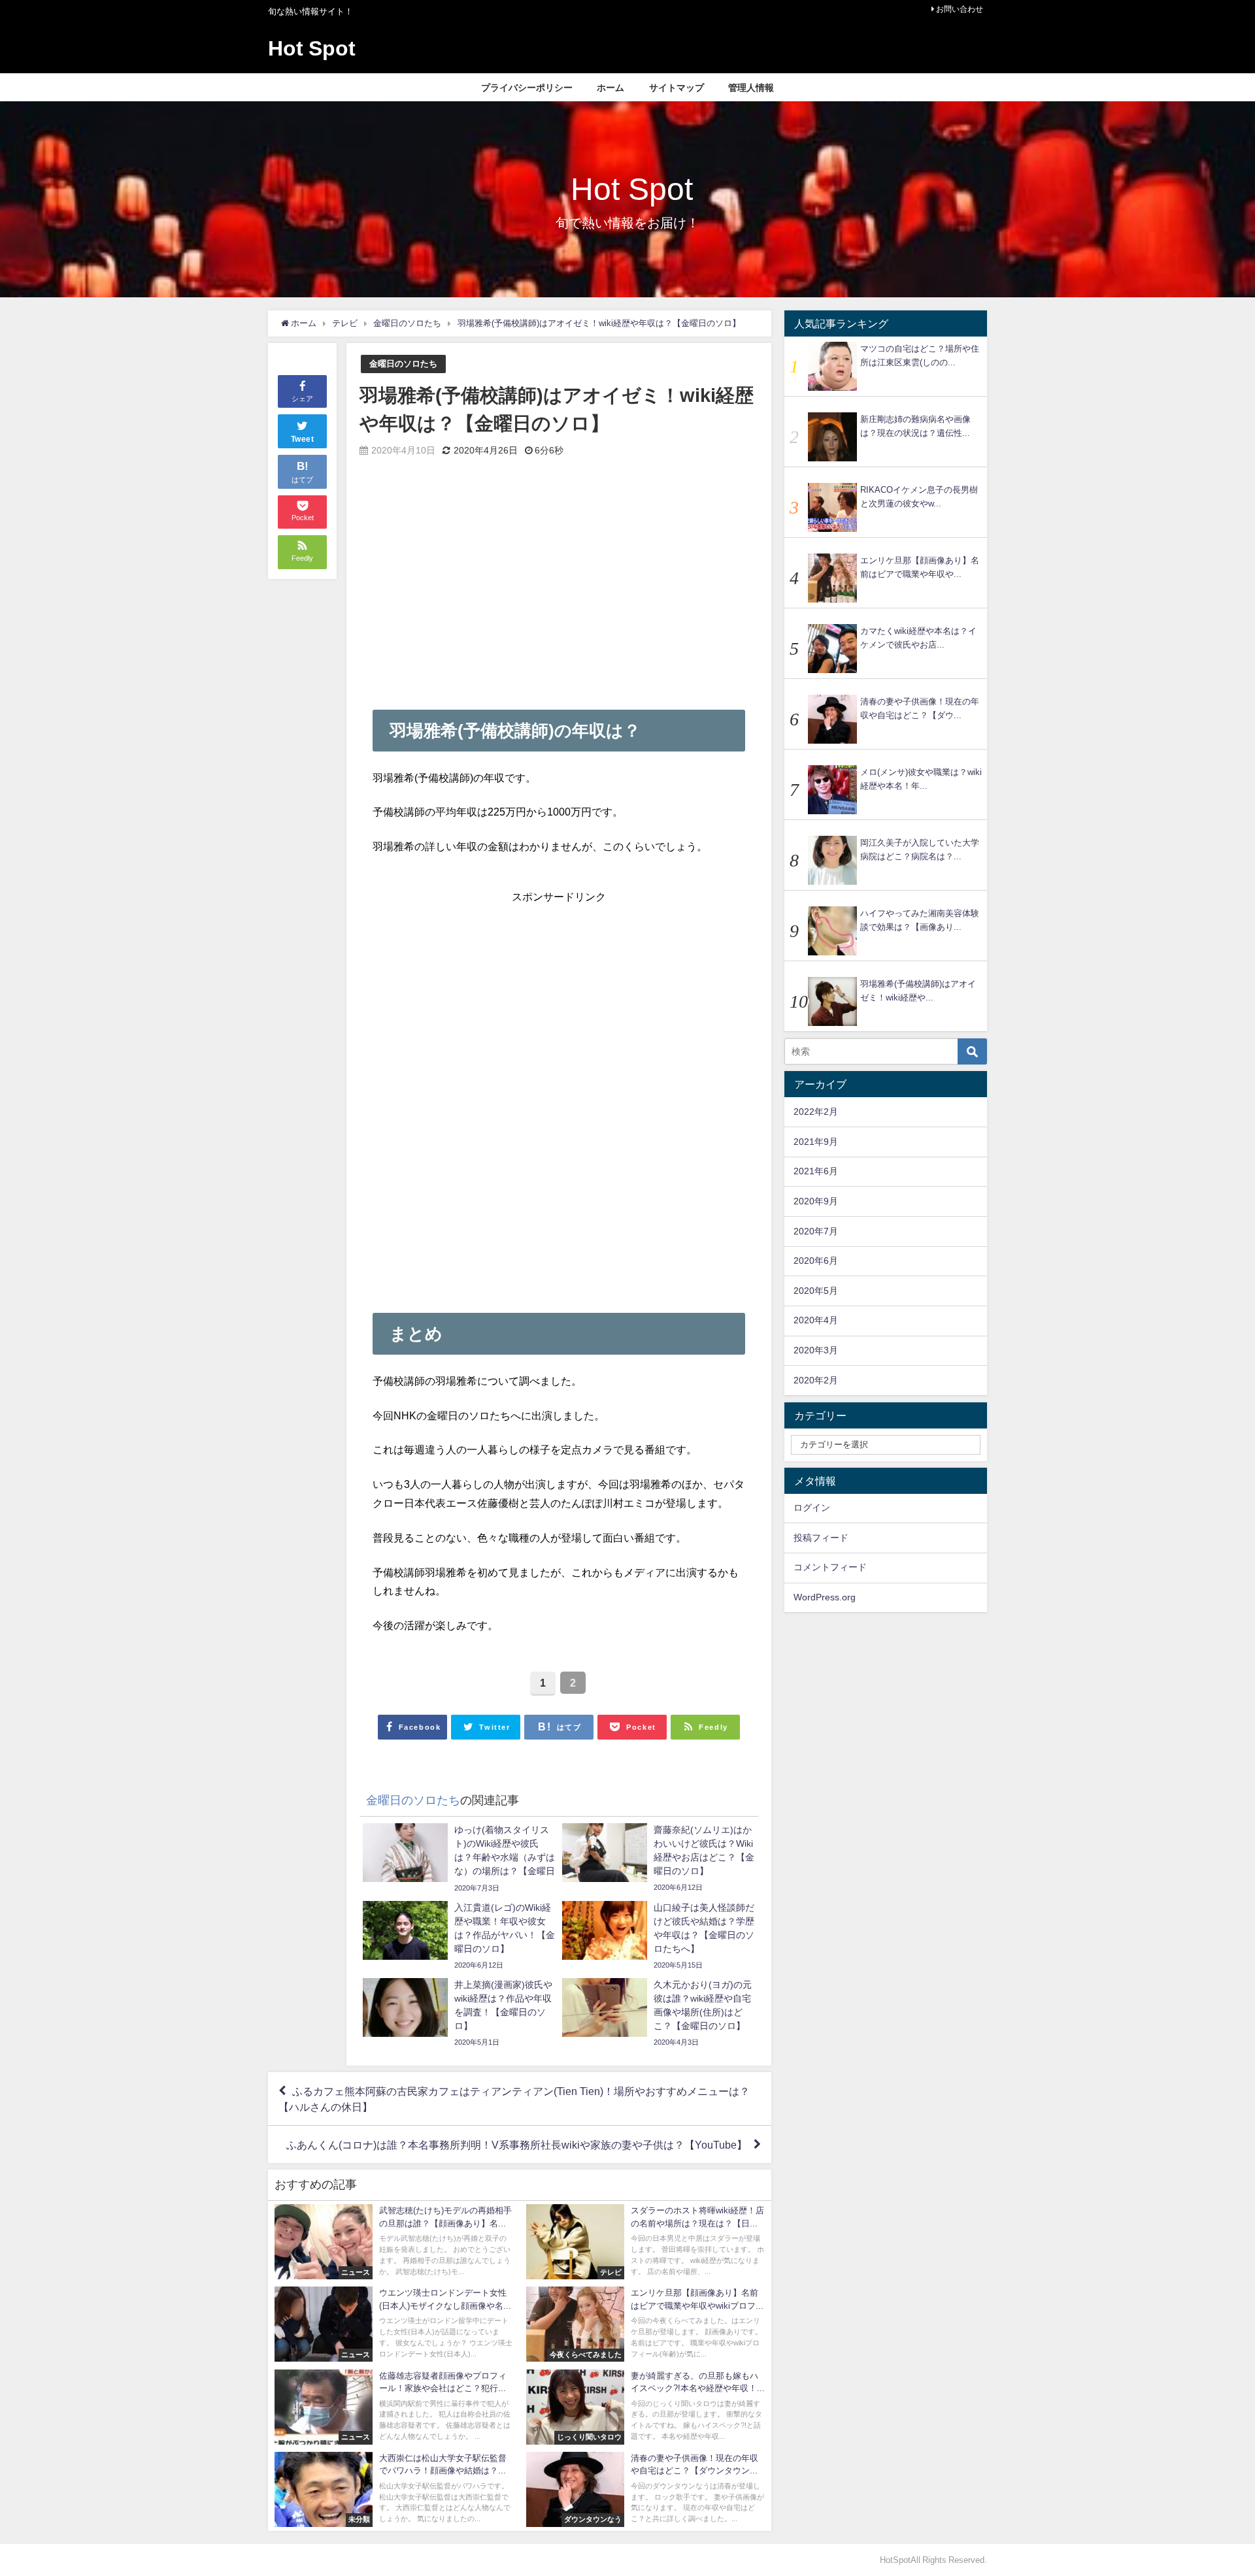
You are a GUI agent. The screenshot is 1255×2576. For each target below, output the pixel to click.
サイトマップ (677, 88)
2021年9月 (816, 1142)
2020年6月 (816, 1261)
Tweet (303, 439)
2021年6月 (816, 1171)
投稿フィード (821, 1538)
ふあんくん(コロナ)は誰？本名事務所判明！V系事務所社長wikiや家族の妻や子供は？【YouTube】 (517, 2145)
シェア (302, 399)
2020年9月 (816, 1201)
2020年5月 (816, 1291)
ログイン (812, 1508)
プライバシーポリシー (527, 88)
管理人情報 (751, 88)
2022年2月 (816, 1112)
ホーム (611, 88)
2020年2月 (816, 1380)
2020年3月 (816, 1350)
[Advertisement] (559, 578)
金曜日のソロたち (403, 364)
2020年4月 (816, 1320)
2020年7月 (816, 1231)
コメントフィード (830, 1567)
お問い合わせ (960, 9)
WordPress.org (825, 1597)
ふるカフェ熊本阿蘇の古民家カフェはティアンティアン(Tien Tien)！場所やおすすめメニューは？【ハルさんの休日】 (514, 2099)
